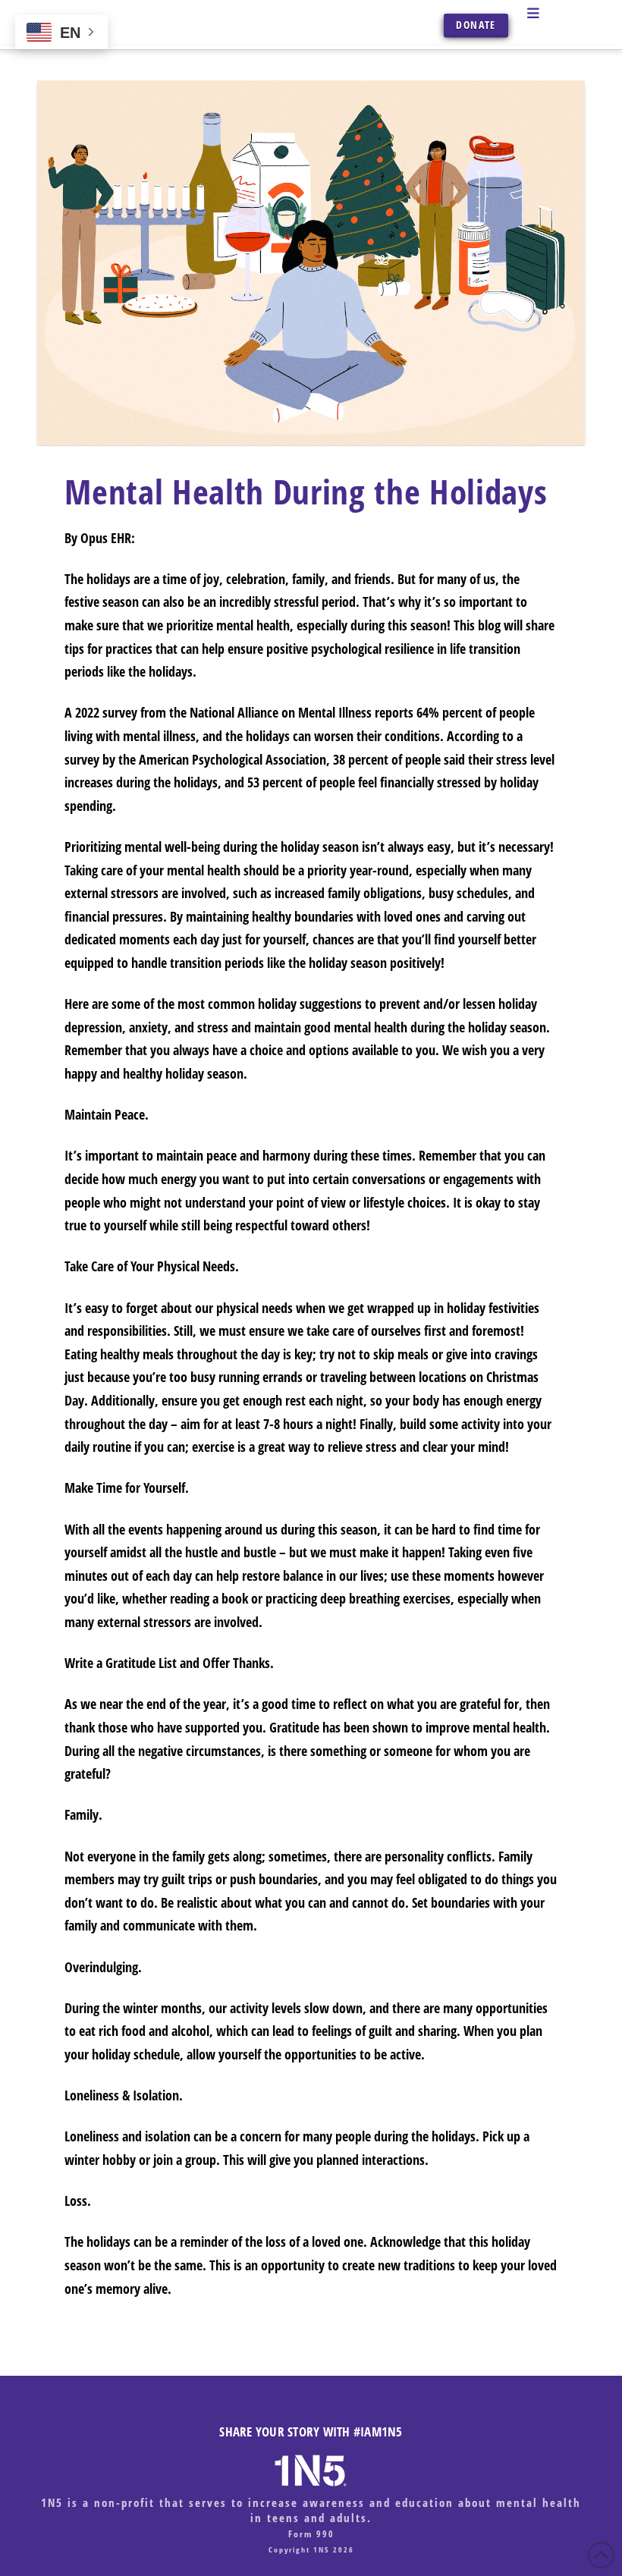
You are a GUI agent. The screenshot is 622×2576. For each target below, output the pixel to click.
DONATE (476, 25)
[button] (552, 13)
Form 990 (311, 2534)
